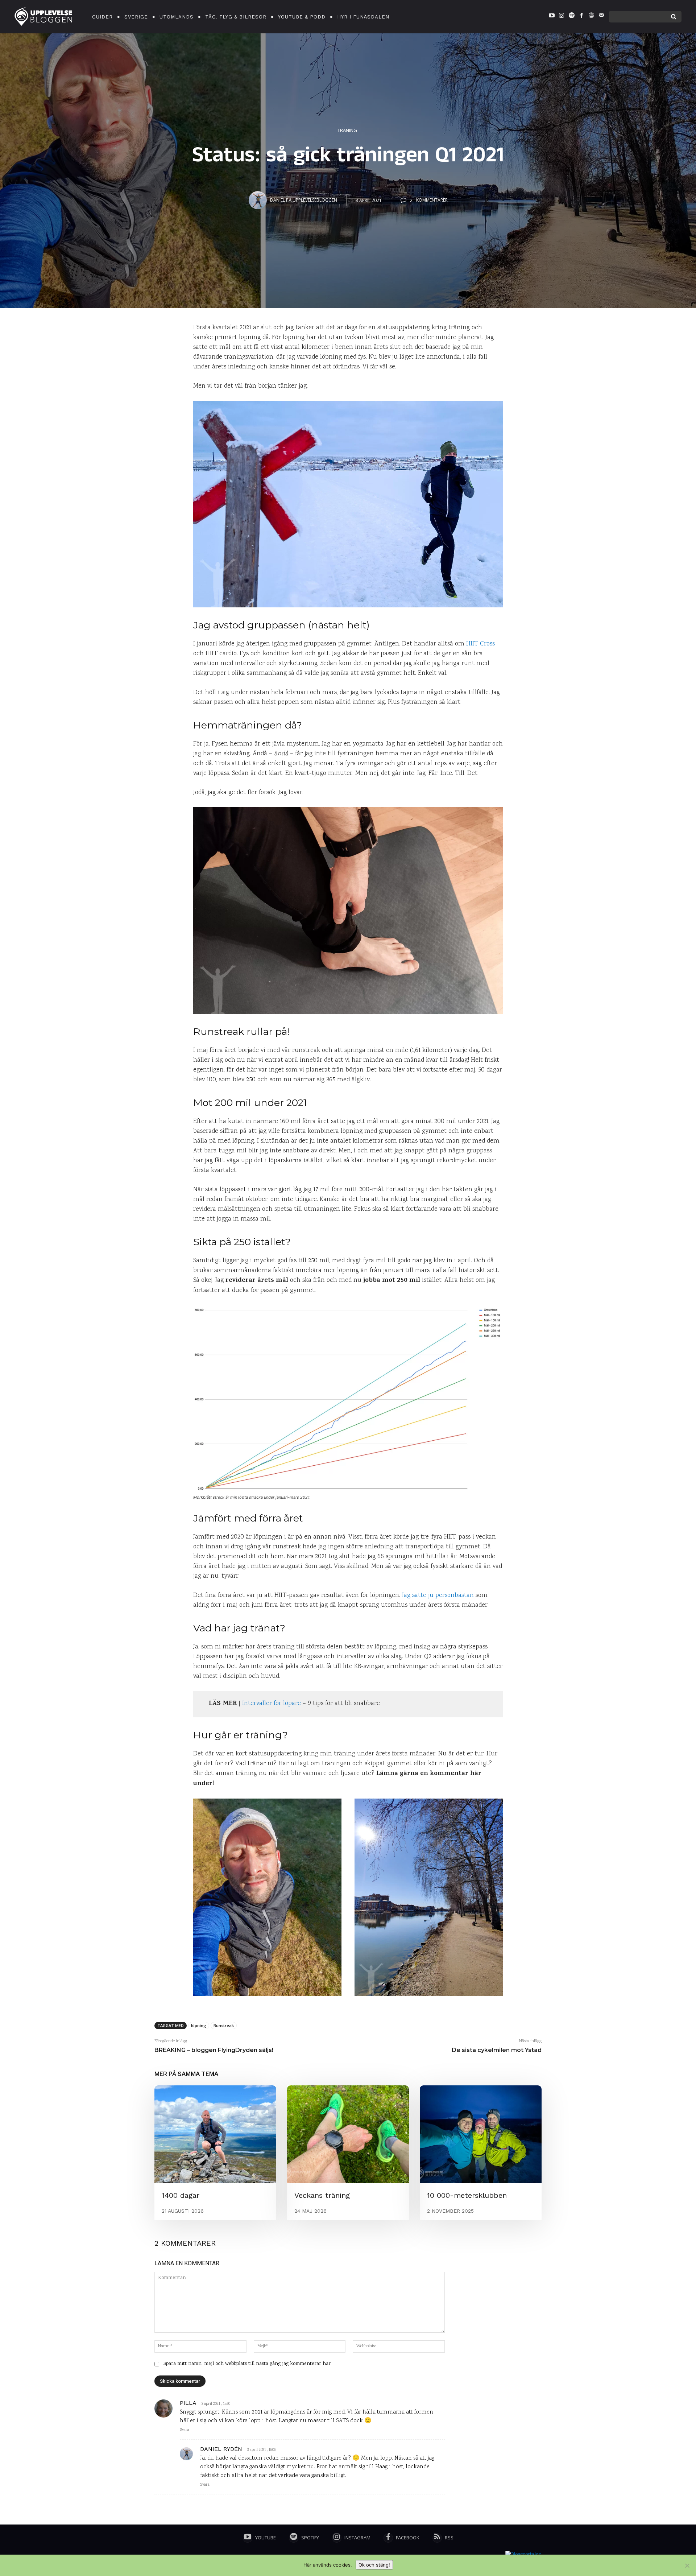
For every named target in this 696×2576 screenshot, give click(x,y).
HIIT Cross (480, 644)
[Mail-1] (601, 17)
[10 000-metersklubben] (481, 2134)
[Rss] (437, 2538)
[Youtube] (552, 17)
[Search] (674, 17)
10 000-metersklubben (467, 2195)
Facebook (408, 2538)
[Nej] (687, 2565)
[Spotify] (571, 17)
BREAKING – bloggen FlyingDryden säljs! (214, 2050)
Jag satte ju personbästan (438, 1595)
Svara (185, 2430)
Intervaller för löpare (272, 1704)
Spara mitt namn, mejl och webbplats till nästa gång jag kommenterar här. (248, 2364)
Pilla (188, 2403)
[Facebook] (581, 17)
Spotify (310, 2538)
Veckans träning (322, 2195)
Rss (449, 2538)
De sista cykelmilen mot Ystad (497, 2050)
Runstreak (224, 2025)
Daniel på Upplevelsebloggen (304, 200)
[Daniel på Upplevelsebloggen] (259, 200)
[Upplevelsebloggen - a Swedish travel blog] (43, 17)
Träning (347, 130)
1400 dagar (181, 2195)
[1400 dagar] (215, 2134)
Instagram (357, 2538)
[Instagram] (562, 17)
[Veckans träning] (348, 2134)
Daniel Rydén (221, 2449)
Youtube (266, 2538)
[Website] (591, 17)
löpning (199, 2025)
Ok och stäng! (374, 2565)
